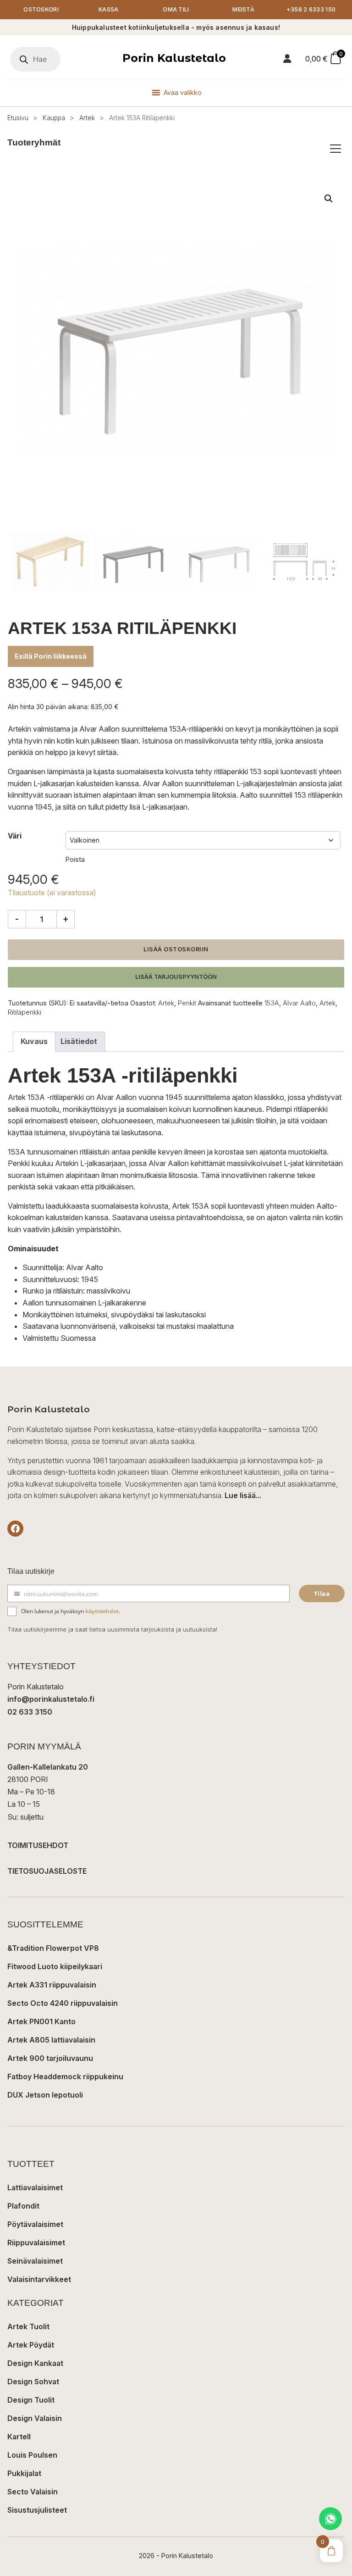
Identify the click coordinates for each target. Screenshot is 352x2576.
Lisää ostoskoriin (176, 949)
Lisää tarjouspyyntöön (176, 977)
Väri (15, 836)
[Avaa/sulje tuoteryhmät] (335, 149)
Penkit (187, 1003)
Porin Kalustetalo (174, 58)
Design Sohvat (33, 2382)
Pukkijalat (24, 2473)
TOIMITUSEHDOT (38, 1845)
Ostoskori (41, 9)
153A (272, 1003)
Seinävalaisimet (35, 2261)
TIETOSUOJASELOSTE (47, 1871)
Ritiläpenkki (25, 1012)
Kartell (19, 2437)
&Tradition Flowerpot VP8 (53, 1948)
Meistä (243, 9)
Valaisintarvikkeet (39, 2279)
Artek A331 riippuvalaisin (52, 1985)
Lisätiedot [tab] (79, 1041)
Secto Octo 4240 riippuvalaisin (63, 2003)
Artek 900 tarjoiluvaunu (50, 2058)
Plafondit (23, 2206)
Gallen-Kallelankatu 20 (48, 1767)
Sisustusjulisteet (37, 2510)
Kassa (109, 9)
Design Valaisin (35, 2418)
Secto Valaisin (33, 2492)
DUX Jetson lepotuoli (45, 2095)
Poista (75, 859)
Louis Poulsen (32, 2455)
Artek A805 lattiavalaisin (51, 2040)
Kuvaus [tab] (34, 1041)
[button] (329, 199)
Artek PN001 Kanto (41, 2021)
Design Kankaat (35, 2363)
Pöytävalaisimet (35, 2224)
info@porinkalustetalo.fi (51, 1699)
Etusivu (18, 118)
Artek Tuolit (28, 2326)
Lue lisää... (243, 1495)
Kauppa (54, 118)
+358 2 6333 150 (311, 9)
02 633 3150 (30, 1712)
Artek (87, 118)
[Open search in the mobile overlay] (35, 59)
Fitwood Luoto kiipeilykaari (55, 1966)
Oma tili (176, 9)
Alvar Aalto (299, 1003)
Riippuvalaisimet (36, 2243)
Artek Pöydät (31, 2345)
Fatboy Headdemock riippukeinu (65, 2076)
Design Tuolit (31, 2400)
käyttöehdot (102, 1611)
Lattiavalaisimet (35, 2187)
